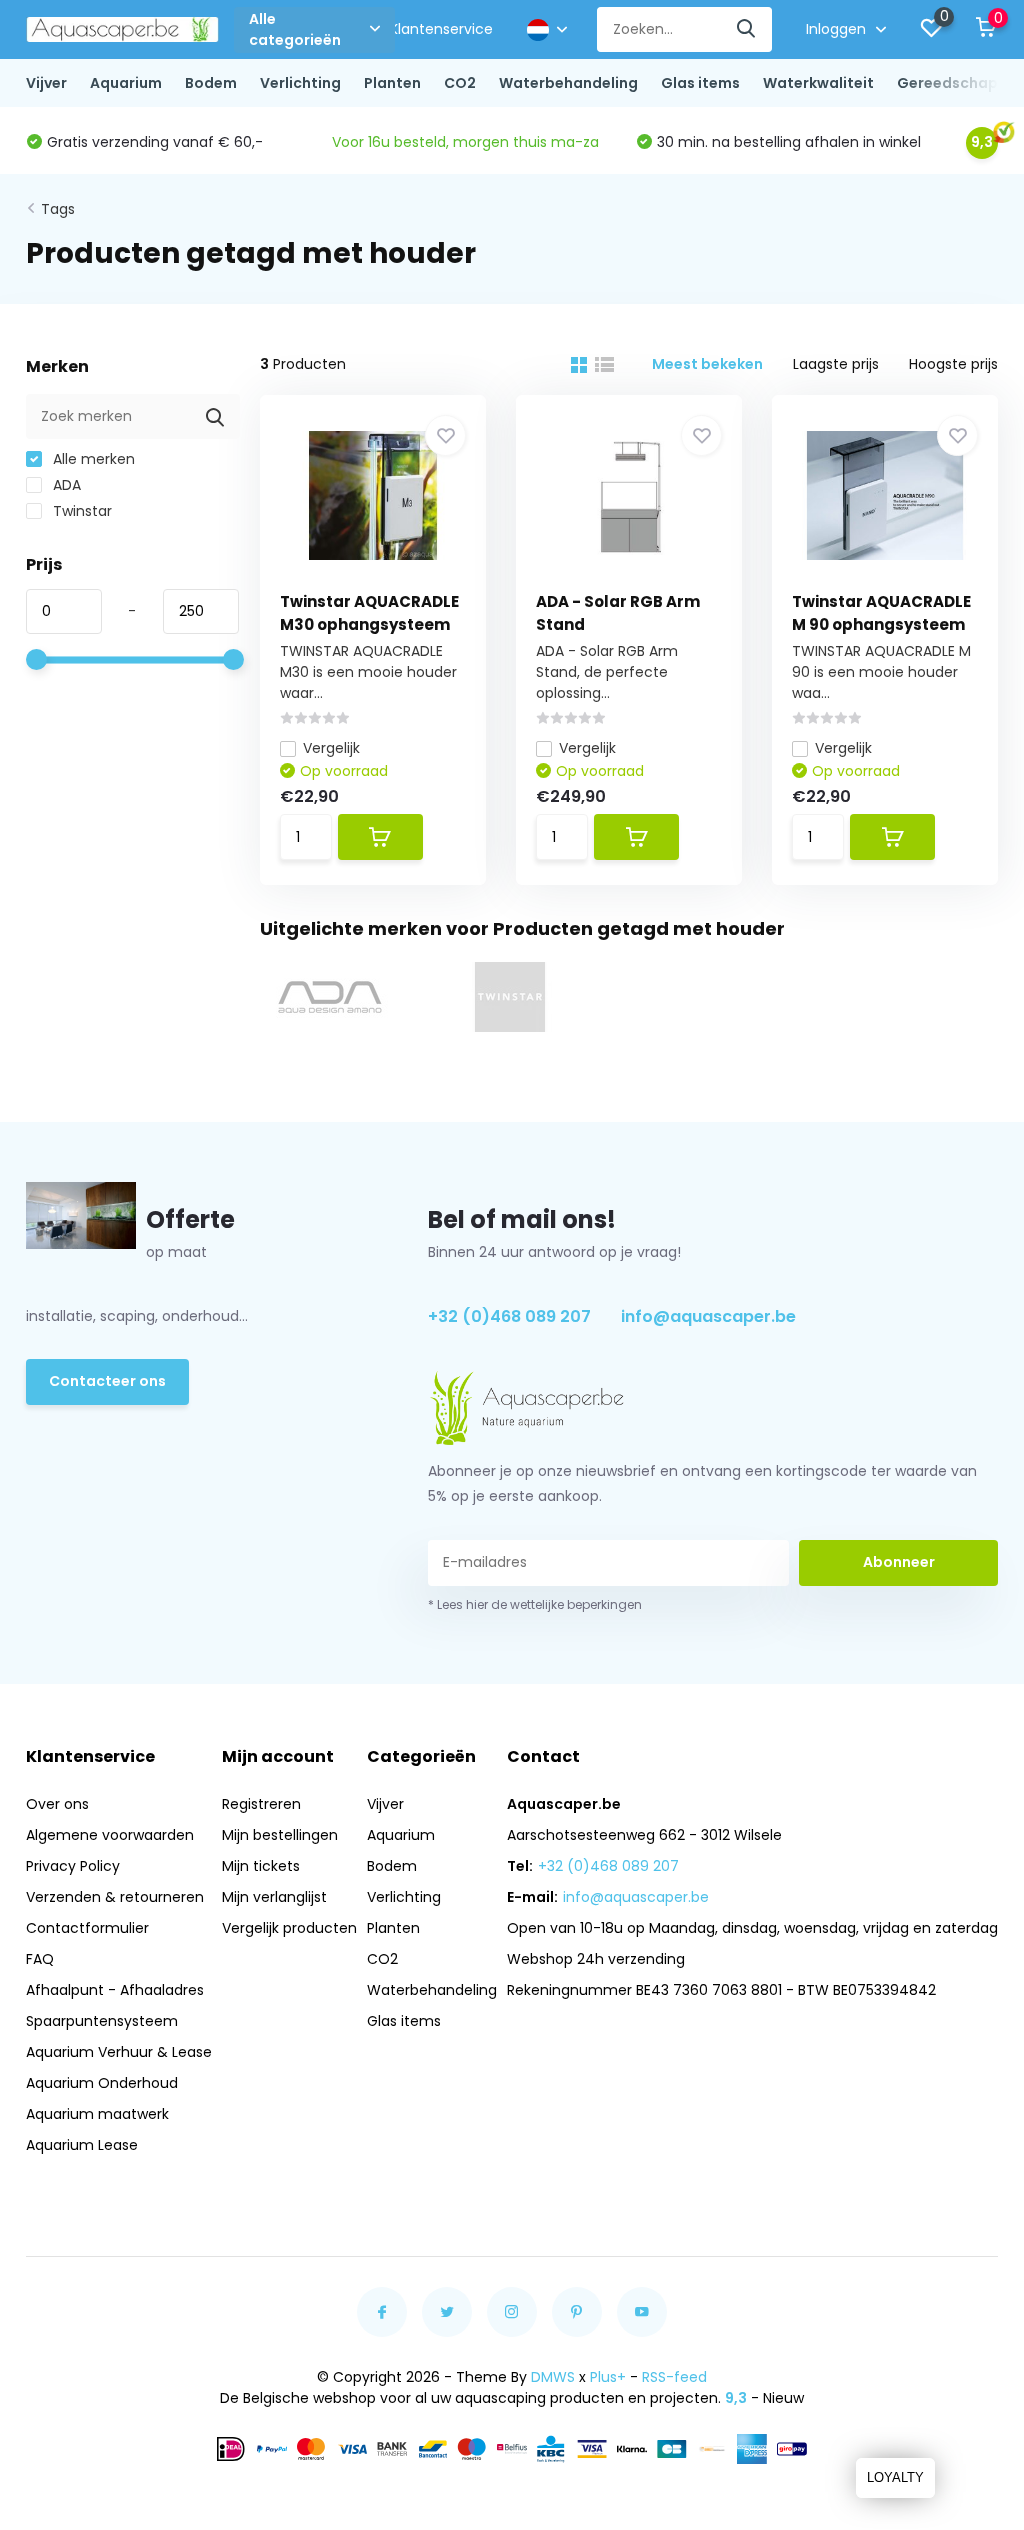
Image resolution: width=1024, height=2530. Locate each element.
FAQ (40, 1959)
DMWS (553, 2377)
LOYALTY (895, 2477)
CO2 (460, 83)
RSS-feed (674, 2377)
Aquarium (126, 83)
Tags (58, 209)
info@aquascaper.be (708, 1316)
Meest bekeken (707, 364)
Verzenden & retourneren (115, 1897)
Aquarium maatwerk (97, 2114)
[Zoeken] (747, 29)
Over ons (57, 1804)
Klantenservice (441, 29)
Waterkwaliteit (818, 83)
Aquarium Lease (82, 2145)
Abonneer (899, 1562)
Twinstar (80, 511)
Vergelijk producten (289, 1928)
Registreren (261, 1804)
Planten (392, 83)
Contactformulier (87, 1928)
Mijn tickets (261, 1866)
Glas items (700, 83)
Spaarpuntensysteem (102, 2021)
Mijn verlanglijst (274, 1897)
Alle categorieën (295, 29)
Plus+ (608, 2377)
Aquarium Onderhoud (102, 2083)
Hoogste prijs (953, 364)
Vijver (46, 83)
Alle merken (92, 459)
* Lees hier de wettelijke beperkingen (535, 1604)
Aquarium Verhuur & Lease (119, 2052)
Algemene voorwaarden (110, 1835)
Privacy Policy (73, 1866)
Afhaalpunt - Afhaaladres (115, 1990)
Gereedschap (947, 83)
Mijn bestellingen (280, 1835)
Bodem (211, 83)
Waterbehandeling (568, 83)
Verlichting (300, 83)
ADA (65, 485)
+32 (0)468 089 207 (509, 1316)
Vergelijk (331, 748)
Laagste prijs (836, 364)
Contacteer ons (107, 1381)
